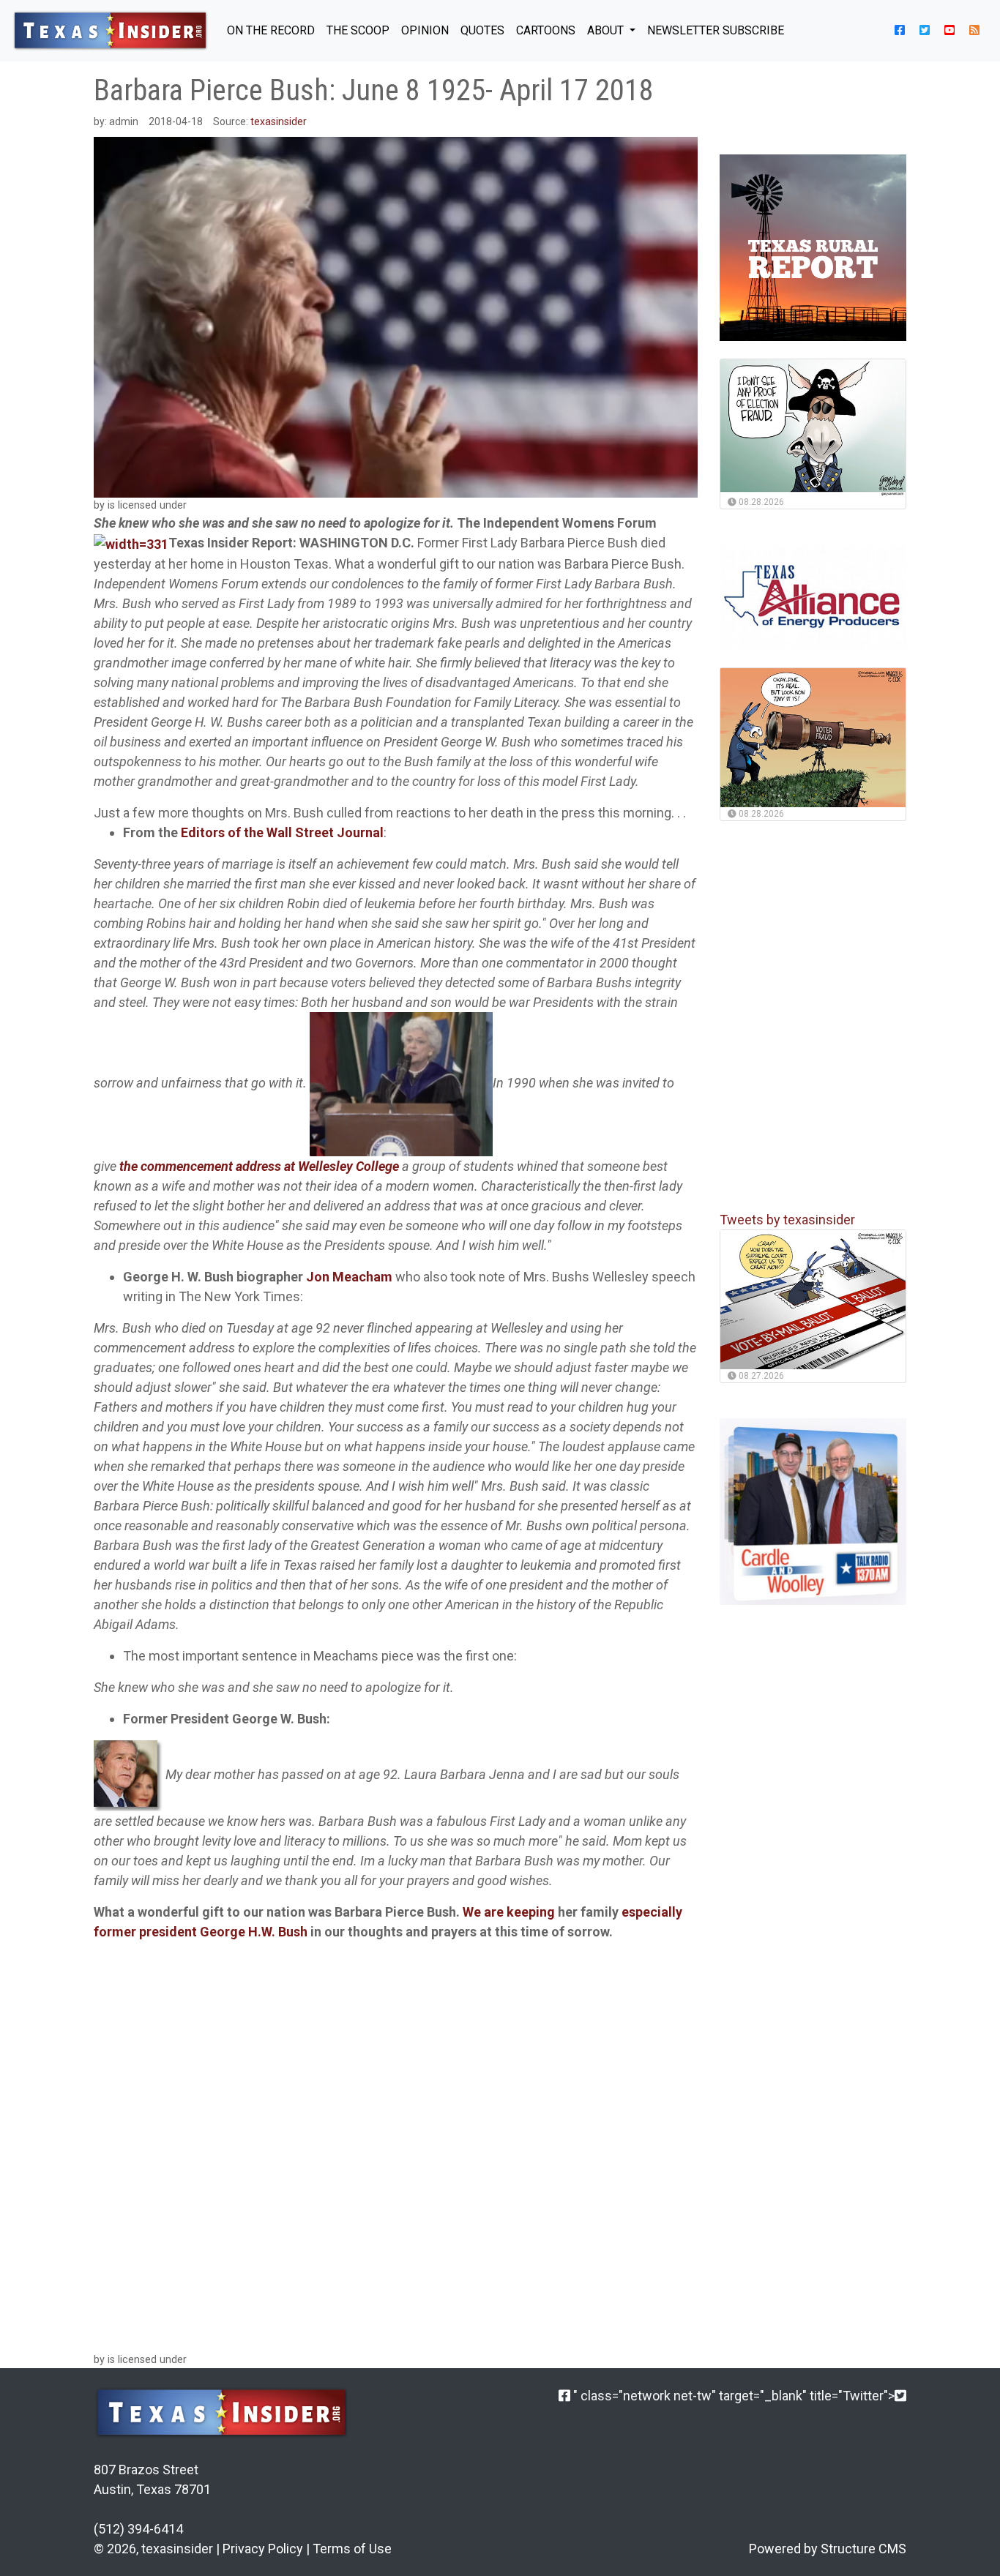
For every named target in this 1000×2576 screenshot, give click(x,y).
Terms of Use (352, 2549)
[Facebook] (564, 2396)
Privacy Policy (263, 2549)
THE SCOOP (358, 30)
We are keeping (509, 1912)
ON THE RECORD (271, 30)
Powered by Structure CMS (828, 2549)
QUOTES (482, 30)
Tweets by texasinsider (787, 1220)
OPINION (425, 30)
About (607, 30)
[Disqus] (396, 2144)
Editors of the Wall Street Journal (282, 832)
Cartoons (546, 30)
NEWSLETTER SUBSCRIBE (716, 30)
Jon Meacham (349, 1277)
